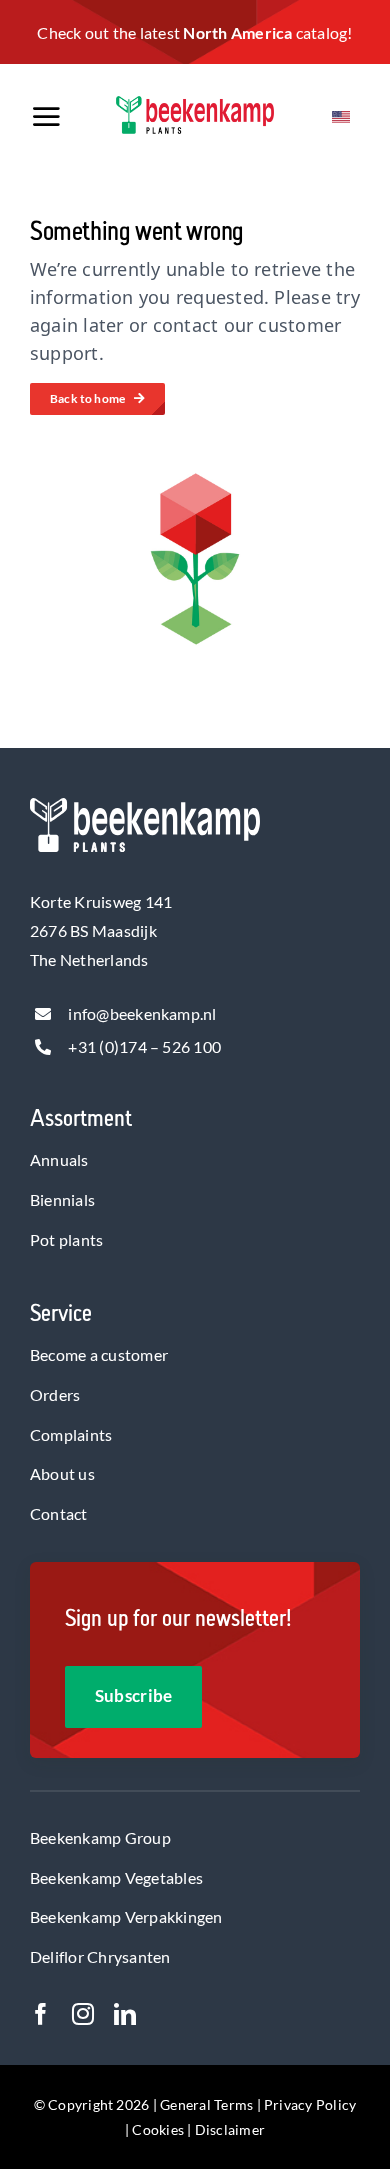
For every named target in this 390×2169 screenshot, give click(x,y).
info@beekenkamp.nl (142, 1013)
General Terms (208, 2104)
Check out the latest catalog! (194, 32)
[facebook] (41, 2014)
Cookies (158, 2129)
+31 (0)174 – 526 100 (144, 1046)
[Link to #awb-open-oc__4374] (61, 117)
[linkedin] (125, 2014)
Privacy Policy (310, 2104)
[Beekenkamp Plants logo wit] (145, 805)
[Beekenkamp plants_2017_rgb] (195, 103)
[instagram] (83, 2014)
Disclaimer (230, 2129)
